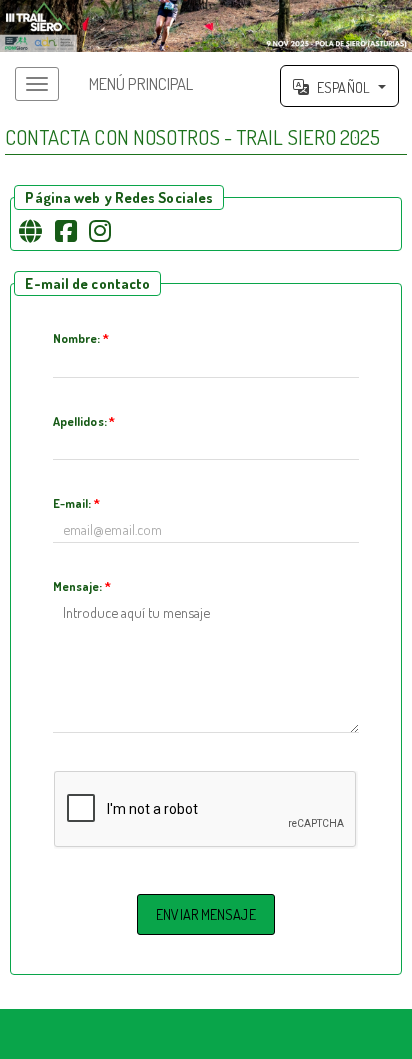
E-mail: (76, 503)
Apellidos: (84, 421)
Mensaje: (82, 586)
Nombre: (81, 338)
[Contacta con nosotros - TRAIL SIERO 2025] (206, 26)
